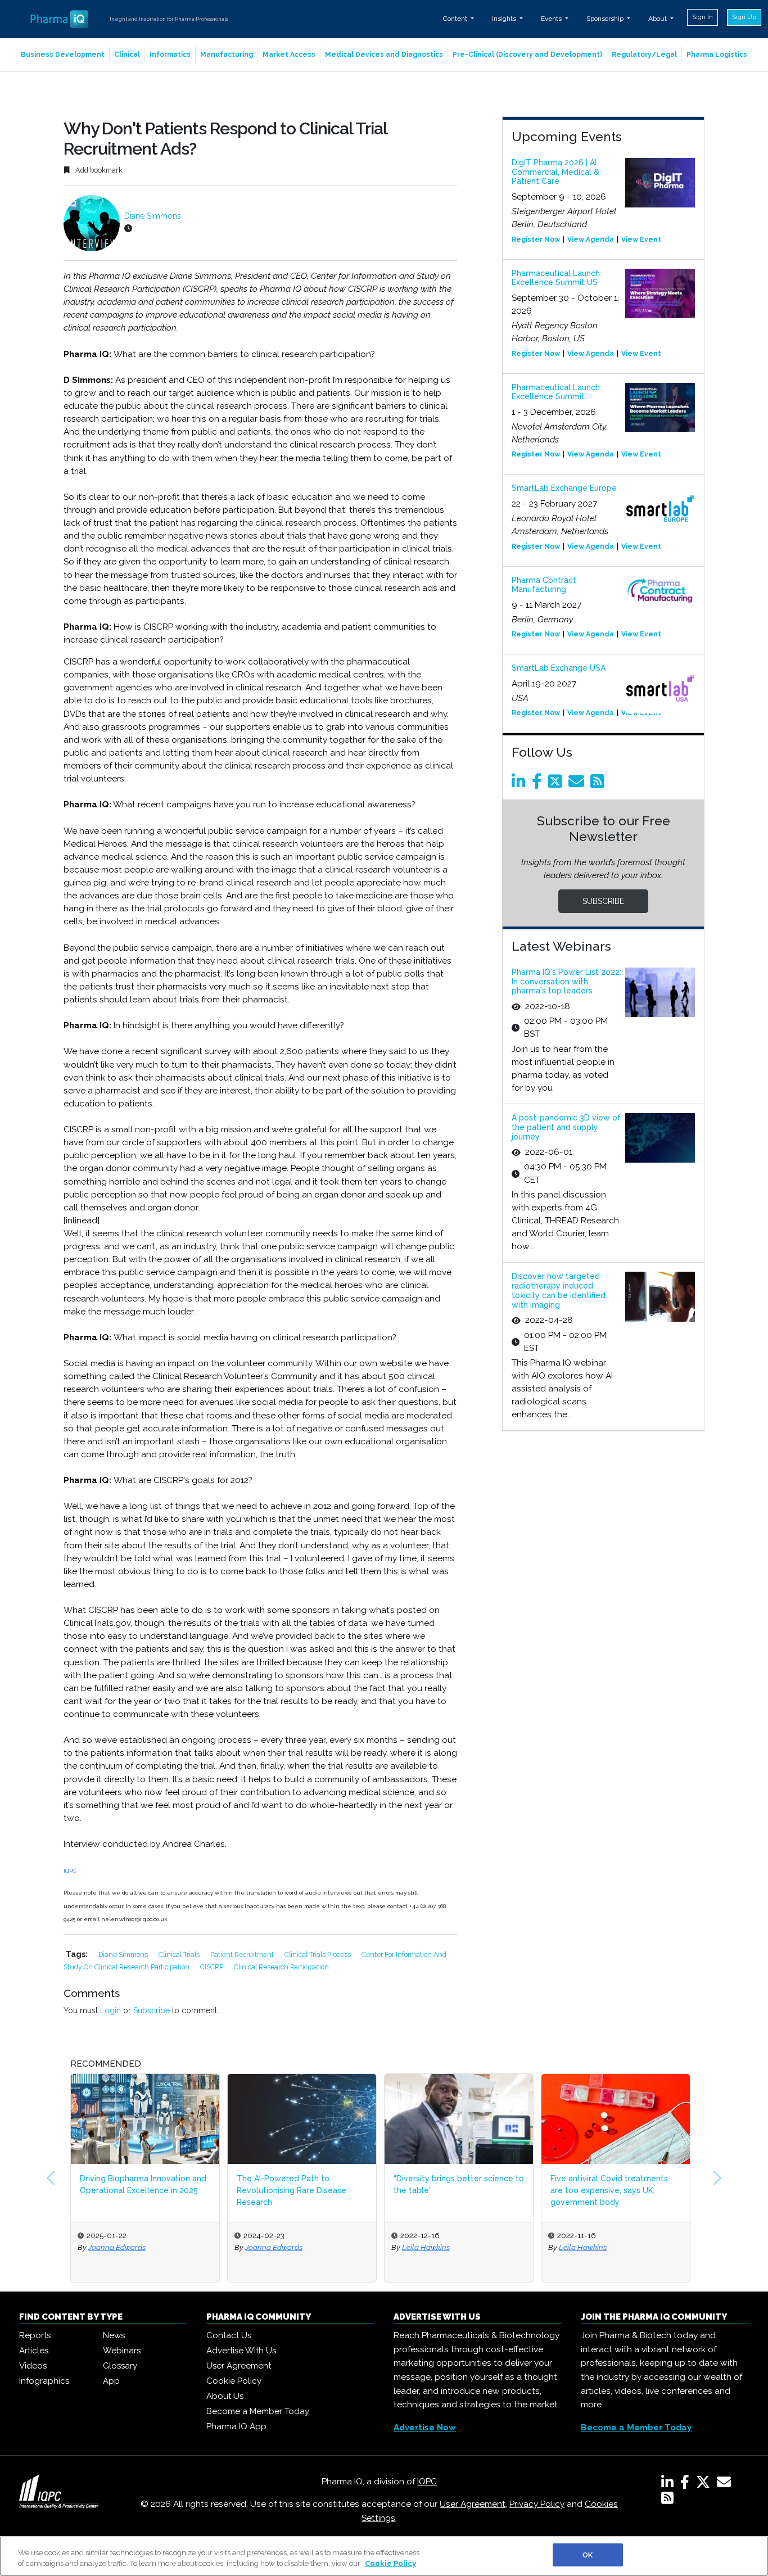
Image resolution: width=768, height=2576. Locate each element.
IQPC (70, 1871)
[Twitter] (557, 784)
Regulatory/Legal (644, 55)
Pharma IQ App (236, 2426)
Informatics (170, 55)
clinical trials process (319, 1954)
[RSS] (667, 2500)
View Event (641, 239)
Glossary (120, 2366)
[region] (384, 2556)
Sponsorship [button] (606, 19)
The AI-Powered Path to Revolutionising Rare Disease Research (292, 2190)
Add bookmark (98, 170)
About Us (225, 2396)
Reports (35, 2335)
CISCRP (213, 1967)
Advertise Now (425, 2428)
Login (110, 2010)
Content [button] (456, 19)
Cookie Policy (234, 2381)
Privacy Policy (537, 2504)
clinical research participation (281, 1967)
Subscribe (152, 2010)
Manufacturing (227, 55)
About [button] (658, 19)
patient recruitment (243, 1954)
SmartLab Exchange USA (559, 668)
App (111, 2381)
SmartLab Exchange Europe (564, 488)
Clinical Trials (180, 1954)
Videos (33, 2366)
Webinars (122, 2351)
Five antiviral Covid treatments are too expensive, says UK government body (609, 2190)
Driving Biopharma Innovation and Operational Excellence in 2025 (143, 2184)
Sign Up (744, 17)
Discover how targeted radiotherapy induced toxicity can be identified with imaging (559, 1290)
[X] (705, 2484)
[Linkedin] (521, 784)
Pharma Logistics (717, 55)
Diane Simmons (153, 216)
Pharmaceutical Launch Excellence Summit (556, 392)
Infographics (44, 2381)
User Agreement (239, 2366)
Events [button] (552, 19)
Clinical (127, 55)
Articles (34, 2351)
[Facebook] (539, 784)
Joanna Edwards (117, 2247)
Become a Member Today (258, 2411)
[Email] (578, 784)
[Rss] (599, 784)
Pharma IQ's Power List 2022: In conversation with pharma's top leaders (566, 982)
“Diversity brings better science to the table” (459, 2184)
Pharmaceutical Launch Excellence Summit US (556, 278)
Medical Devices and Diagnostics (384, 55)
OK (588, 2555)
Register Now (536, 239)
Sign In (703, 17)
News (114, 2335)
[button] (51, 2178)
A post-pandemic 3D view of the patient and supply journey (566, 1127)
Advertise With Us (241, 2351)
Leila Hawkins (426, 2247)
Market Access (289, 55)
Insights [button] (505, 19)
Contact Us (229, 2335)
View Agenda (591, 239)
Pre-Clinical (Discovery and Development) (527, 55)
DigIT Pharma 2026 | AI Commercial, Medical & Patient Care (555, 172)
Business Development (63, 55)
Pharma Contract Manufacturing (544, 585)
